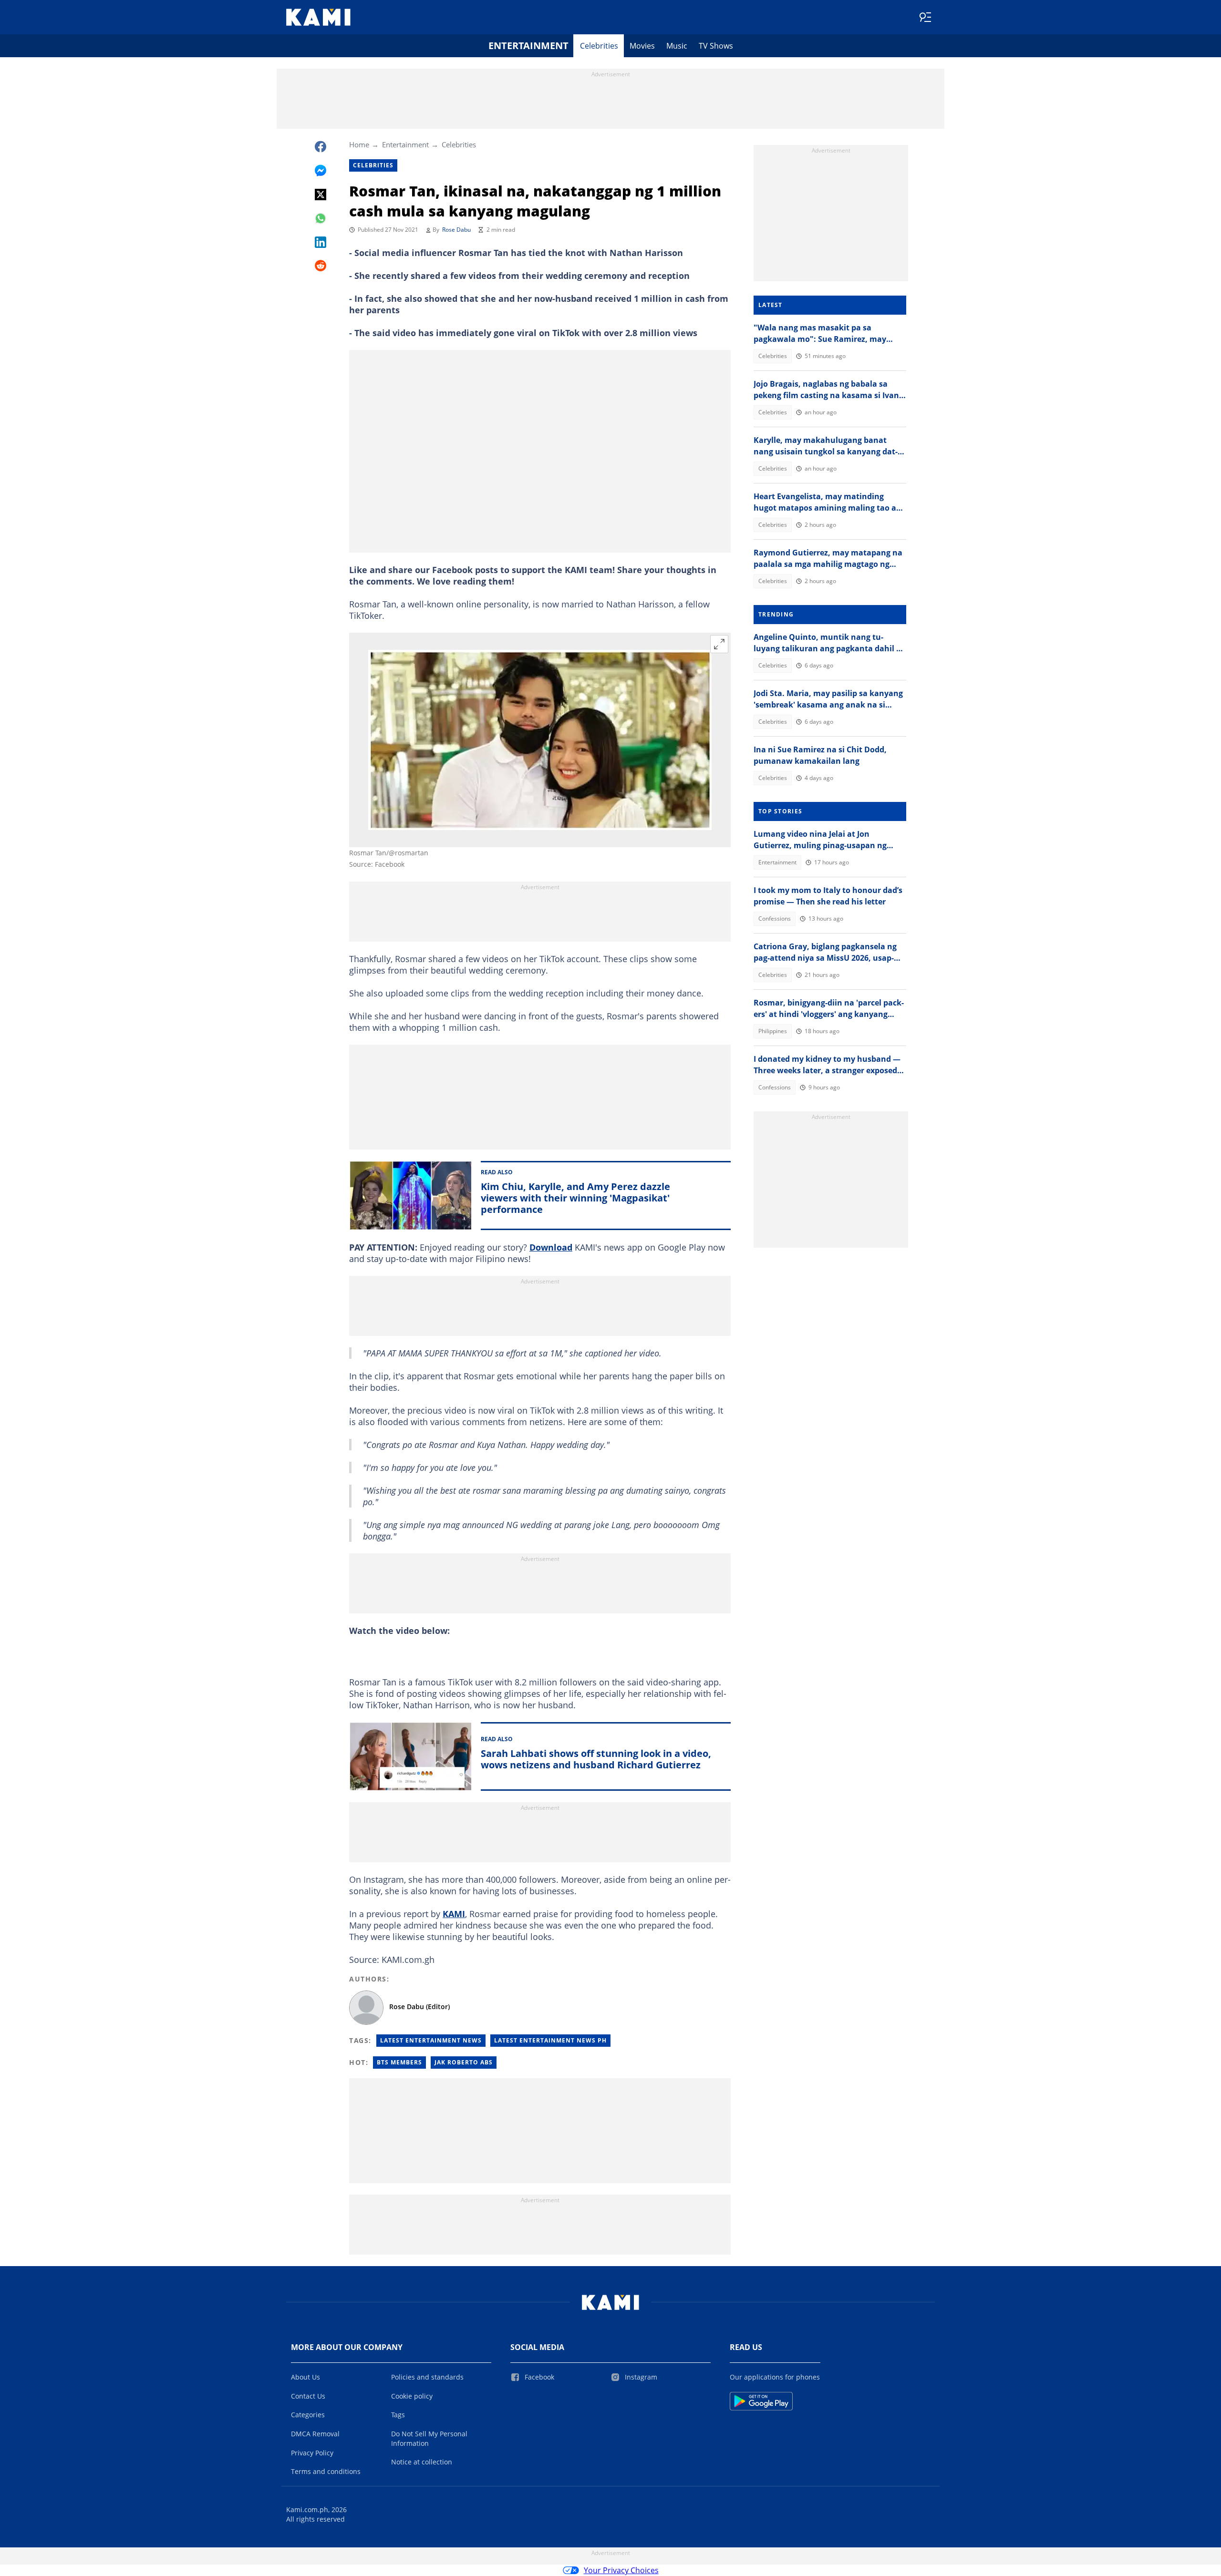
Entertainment (528, 46)
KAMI (454, 1914)
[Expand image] (719, 644)
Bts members (399, 2062)
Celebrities (599, 46)
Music (677, 46)
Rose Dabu (456, 230)
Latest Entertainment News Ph (550, 2040)
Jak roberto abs (464, 2062)
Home (359, 144)
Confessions (775, 919)
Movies (642, 46)
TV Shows (716, 46)
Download (551, 1247)
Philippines (773, 1031)
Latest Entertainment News (431, 2040)
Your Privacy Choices (621, 2570)
